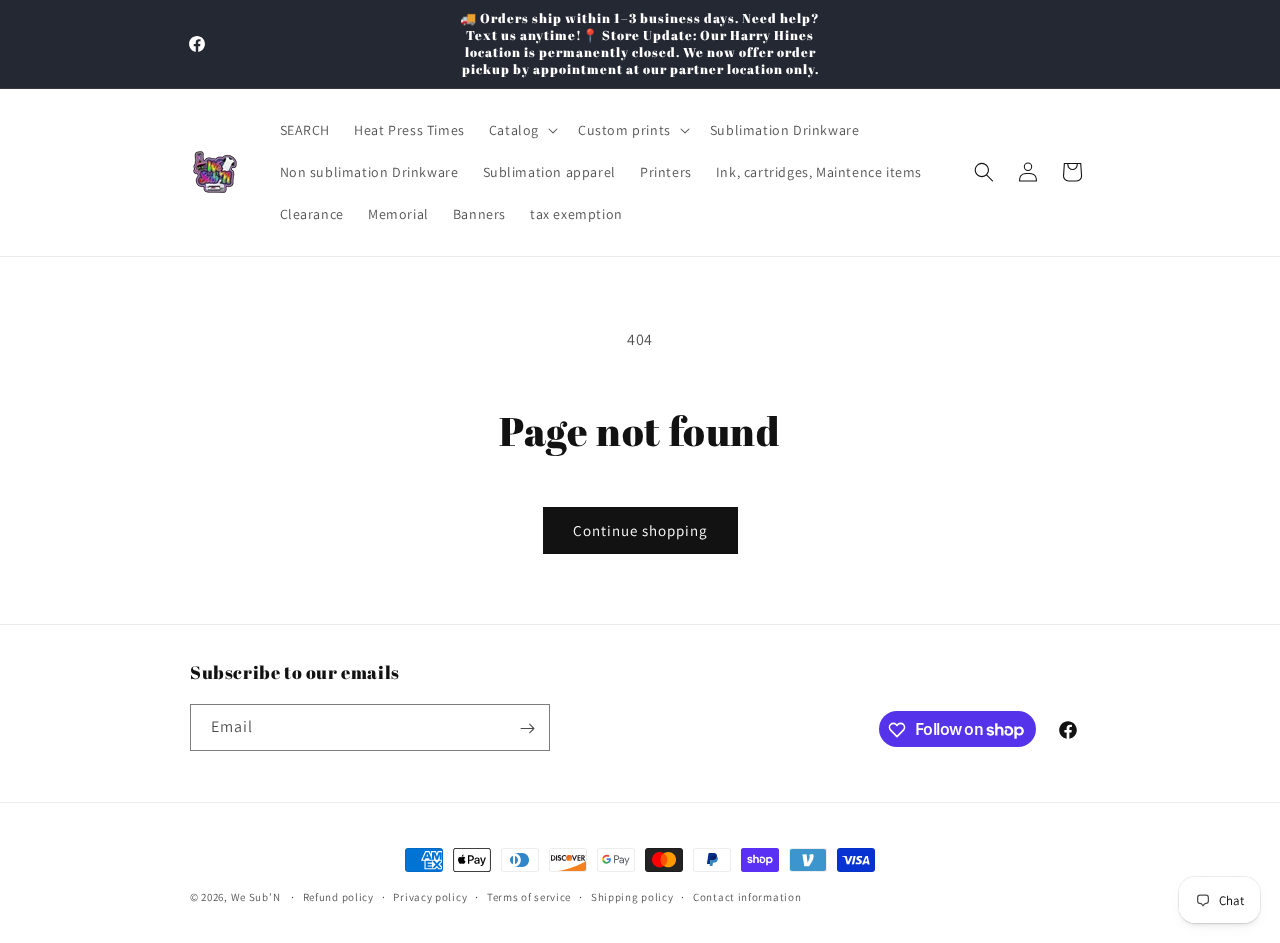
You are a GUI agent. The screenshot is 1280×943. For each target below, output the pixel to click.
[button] (521, 130)
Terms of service (529, 896)
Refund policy (338, 896)
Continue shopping (640, 530)
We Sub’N (256, 897)
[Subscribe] (527, 728)
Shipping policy (632, 896)
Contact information (747, 896)
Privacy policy (430, 896)
